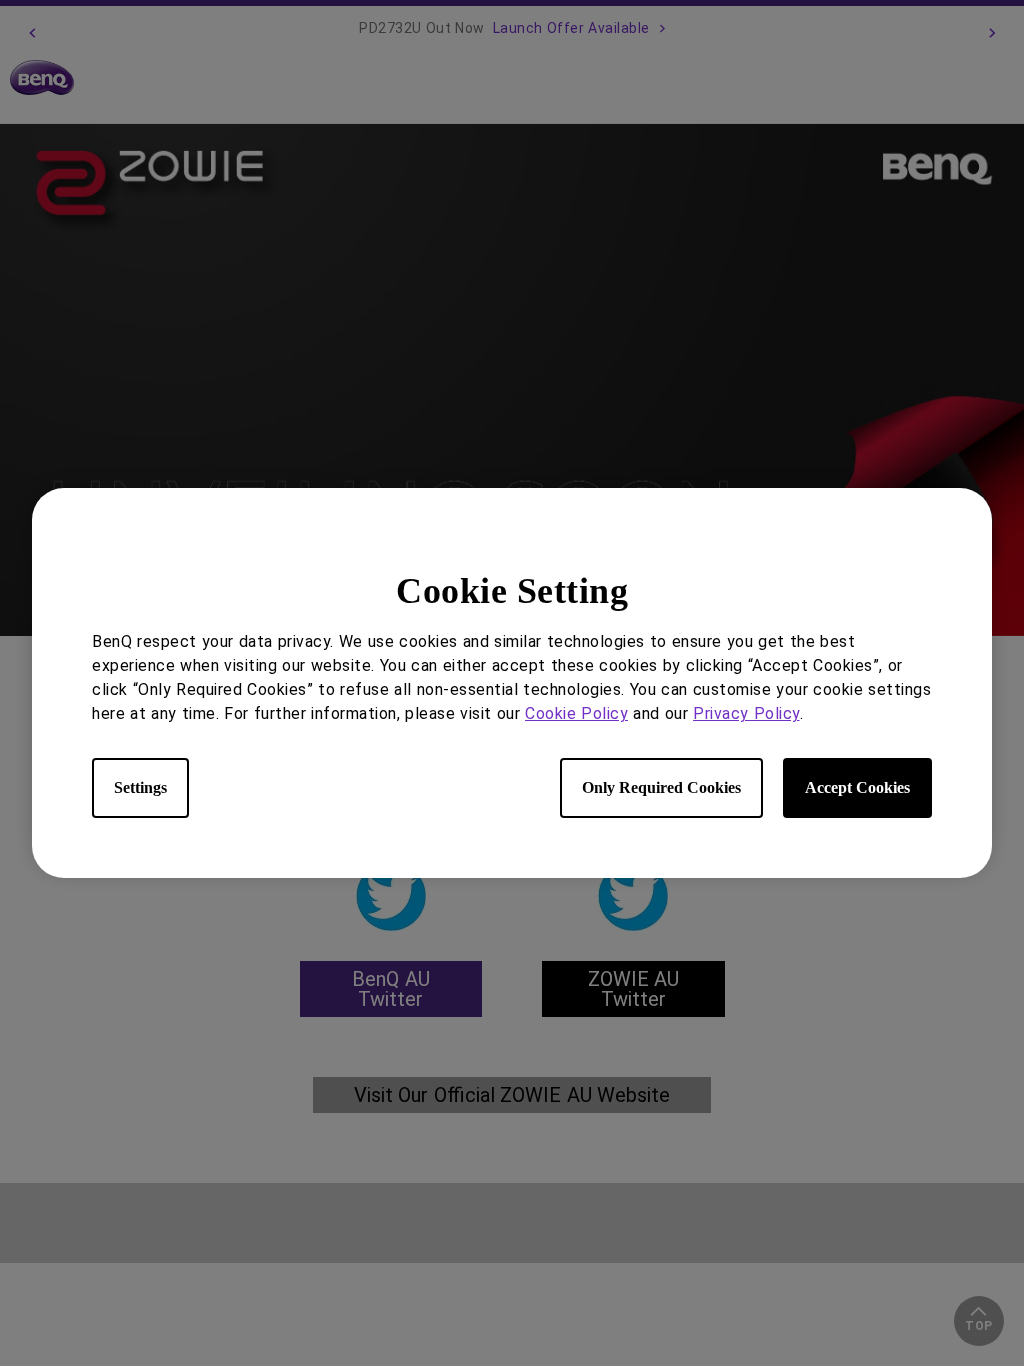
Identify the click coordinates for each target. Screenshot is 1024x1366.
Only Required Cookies (661, 787)
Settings (140, 787)
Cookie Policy (576, 713)
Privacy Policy (746, 713)
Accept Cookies (857, 787)
